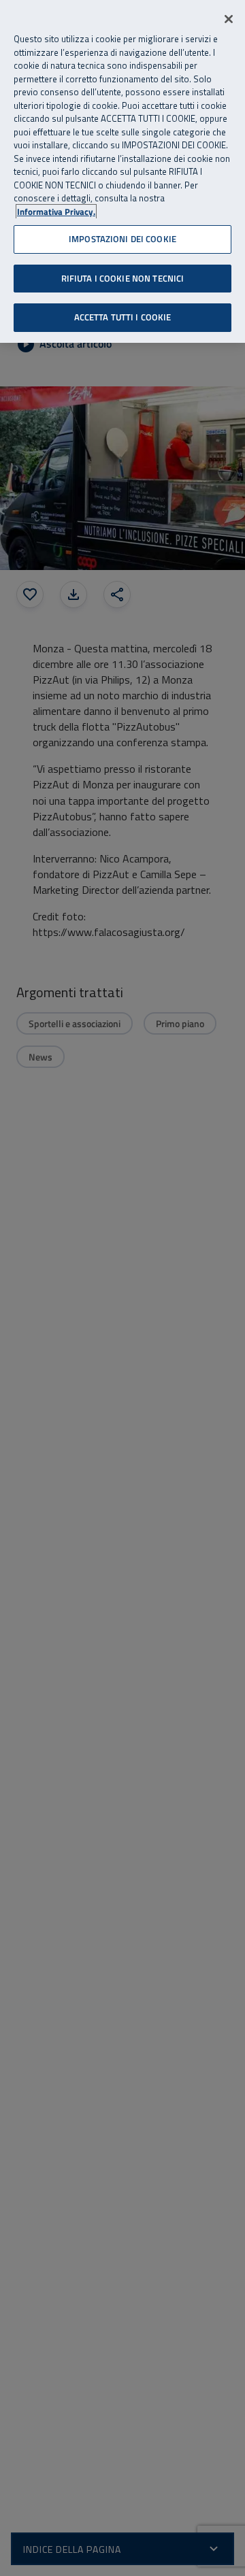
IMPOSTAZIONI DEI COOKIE (122, 239)
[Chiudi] (229, 19)
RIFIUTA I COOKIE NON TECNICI (123, 278)
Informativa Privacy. (56, 212)
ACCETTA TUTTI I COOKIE (123, 317)
